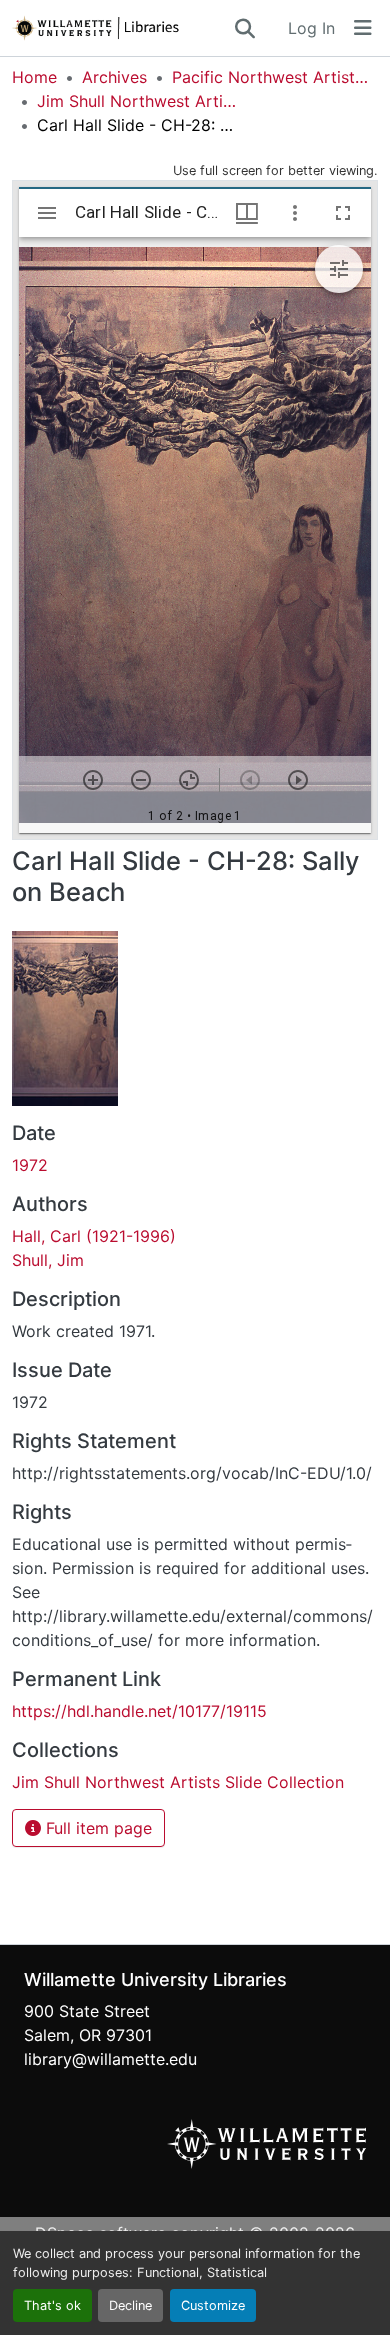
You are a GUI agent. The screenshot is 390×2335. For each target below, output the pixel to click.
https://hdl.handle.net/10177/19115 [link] (139, 1711)
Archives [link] (114, 77)
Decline (130, 2305)
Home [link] (34, 77)
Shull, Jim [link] (48, 1260)
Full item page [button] (96, 1828)
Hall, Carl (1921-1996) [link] (94, 1236)
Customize (213, 2305)
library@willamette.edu (110, 2059)
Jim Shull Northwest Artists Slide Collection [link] (137, 101)
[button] (122, 28)
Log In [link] (311, 28)
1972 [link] (30, 1165)
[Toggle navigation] (363, 28)
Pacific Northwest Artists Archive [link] (272, 77)
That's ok (52, 2305)
